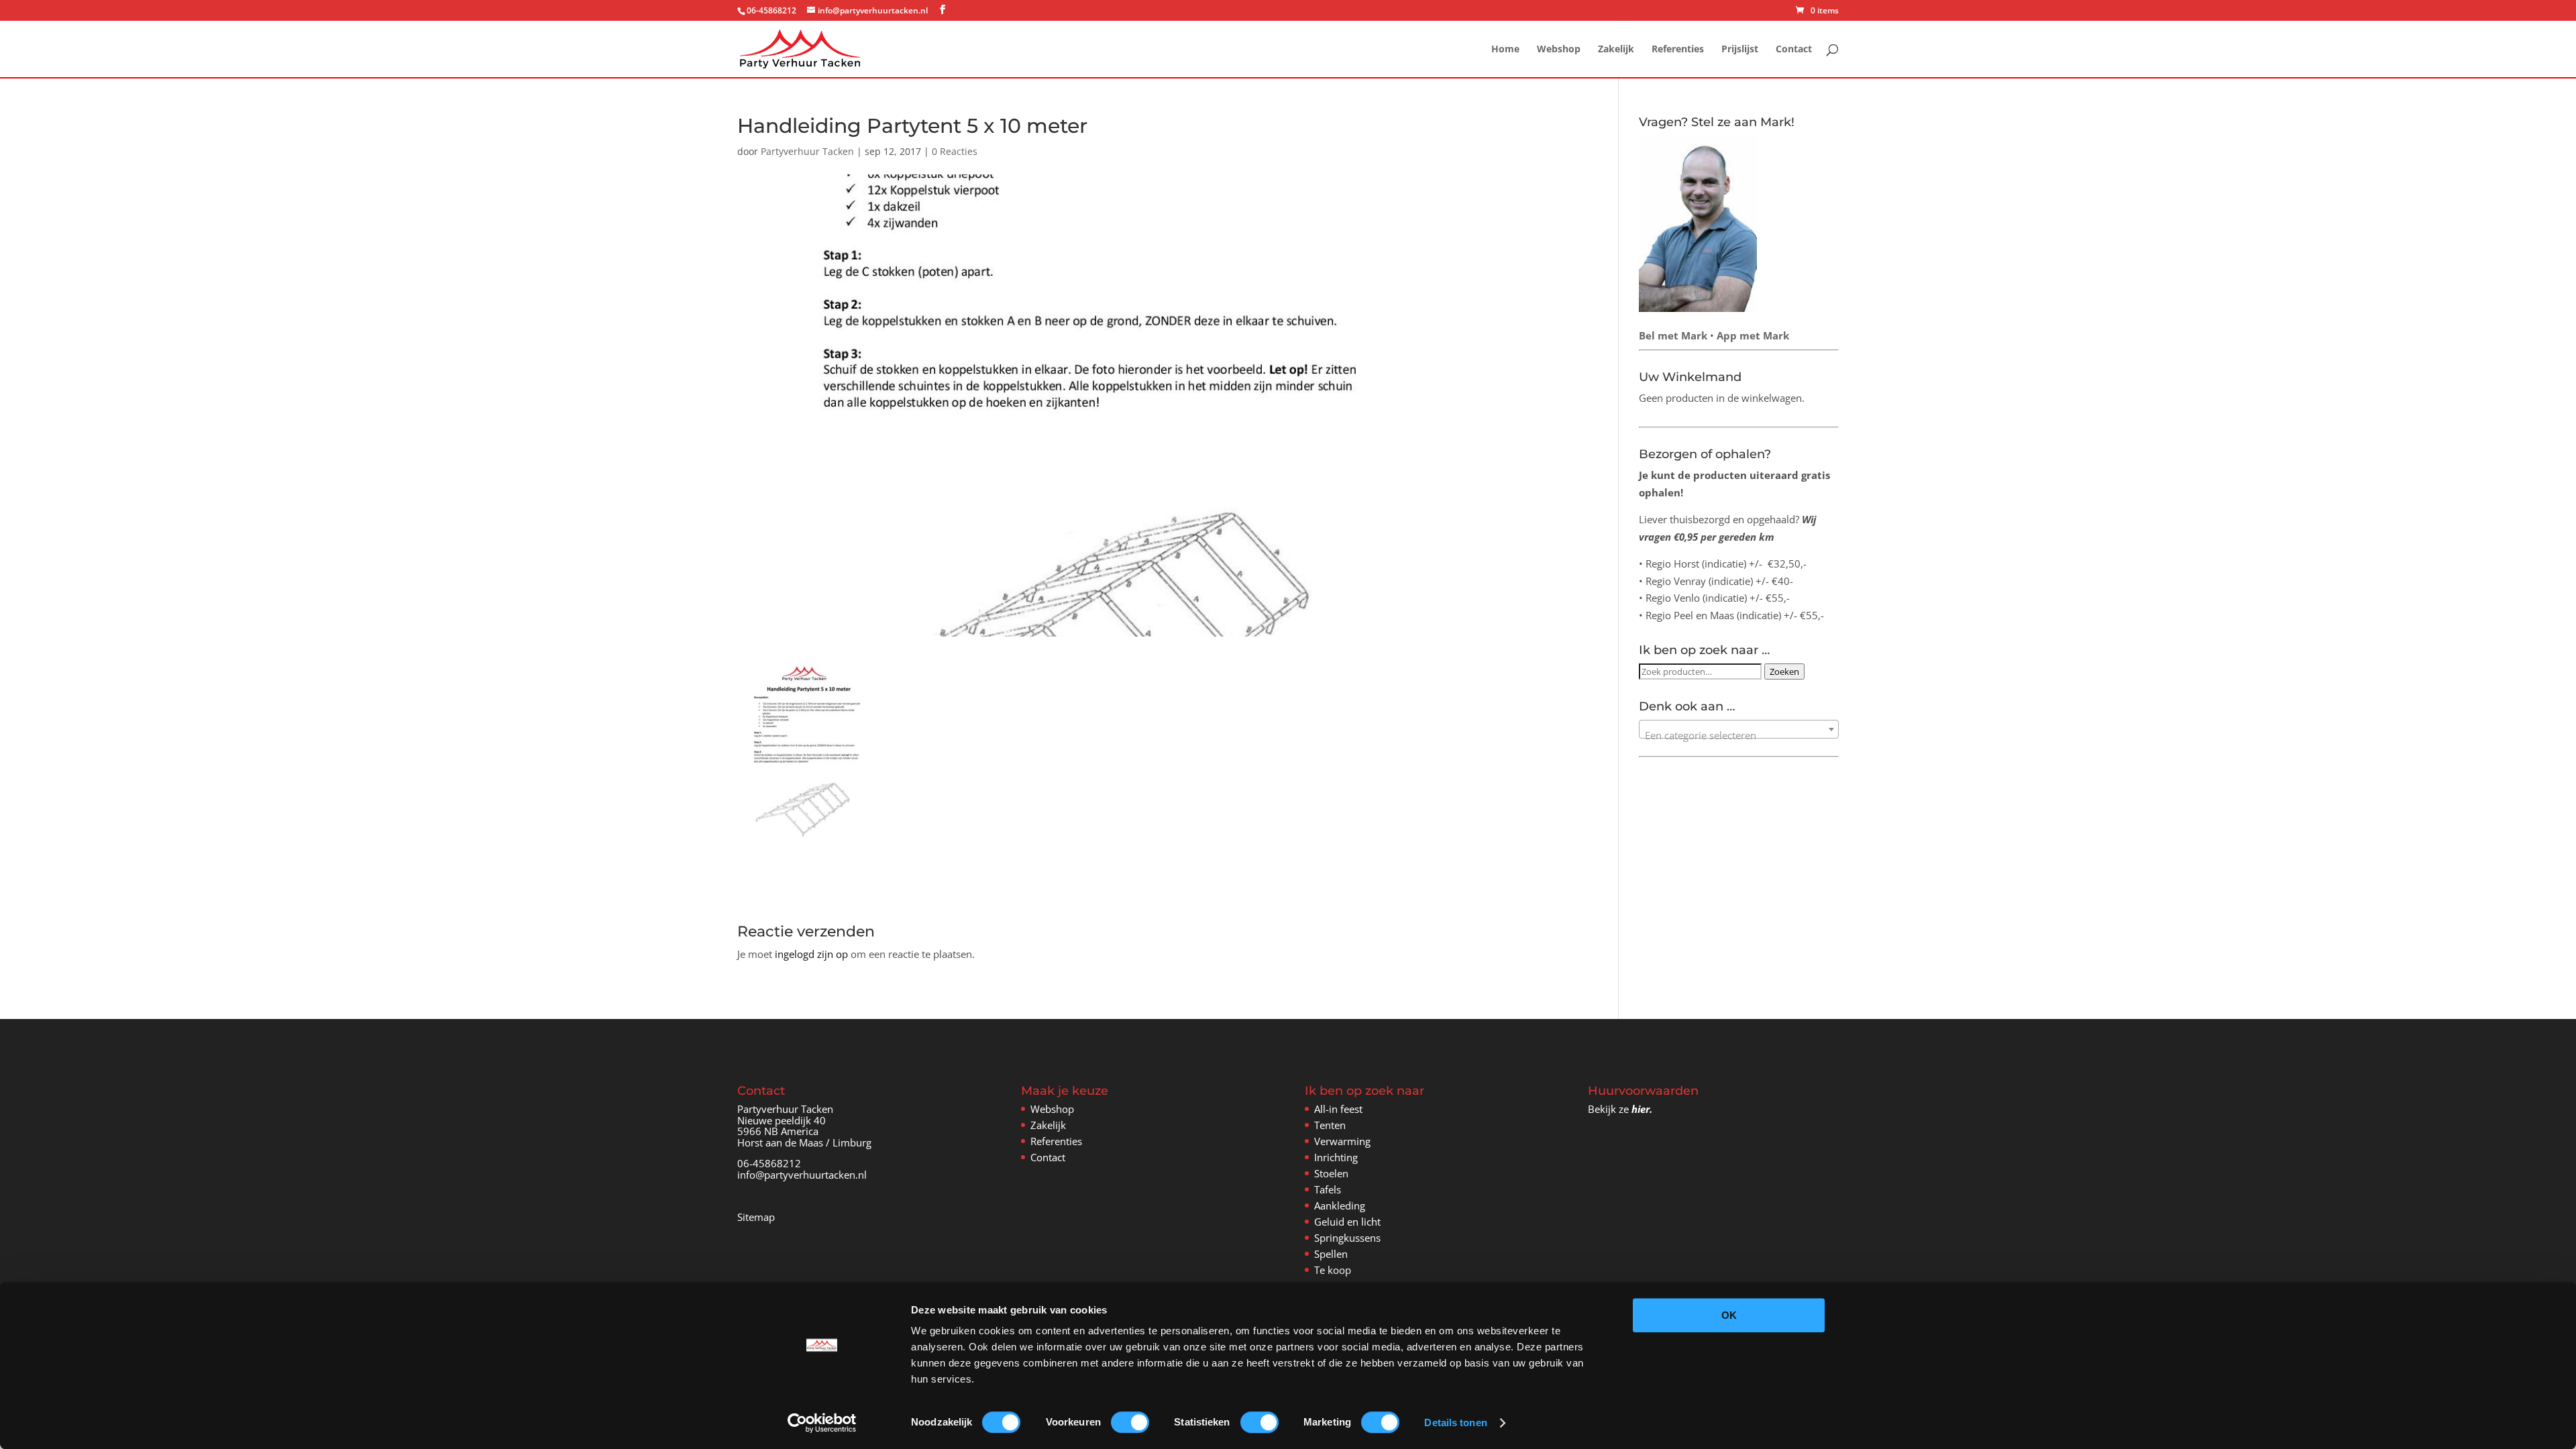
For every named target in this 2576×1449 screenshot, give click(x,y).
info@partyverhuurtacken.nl (802, 1175)
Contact (1794, 50)
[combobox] (1739, 729)
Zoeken (1784, 672)
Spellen (1331, 1254)
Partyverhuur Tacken (807, 151)
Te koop (1333, 1270)
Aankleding (1340, 1205)
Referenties (1678, 50)
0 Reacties (955, 151)
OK (1729, 1315)
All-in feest (1338, 1109)
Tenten (1330, 1125)
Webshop (1559, 50)
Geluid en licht (1347, 1222)
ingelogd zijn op (811, 954)
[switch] (1130, 1422)
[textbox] (1739, 735)
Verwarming (1342, 1141)
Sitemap (756, 1217)
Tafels (1328, 1189)
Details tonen (1455, 1423)
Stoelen (1331, 1173)
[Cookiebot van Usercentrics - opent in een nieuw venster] (822, 1423)
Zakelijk (1616, 50)
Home (1505, 50)
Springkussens (1347, 1238)
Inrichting (1336, 1157)
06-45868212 (769, 1163)
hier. (1642, 1109)
